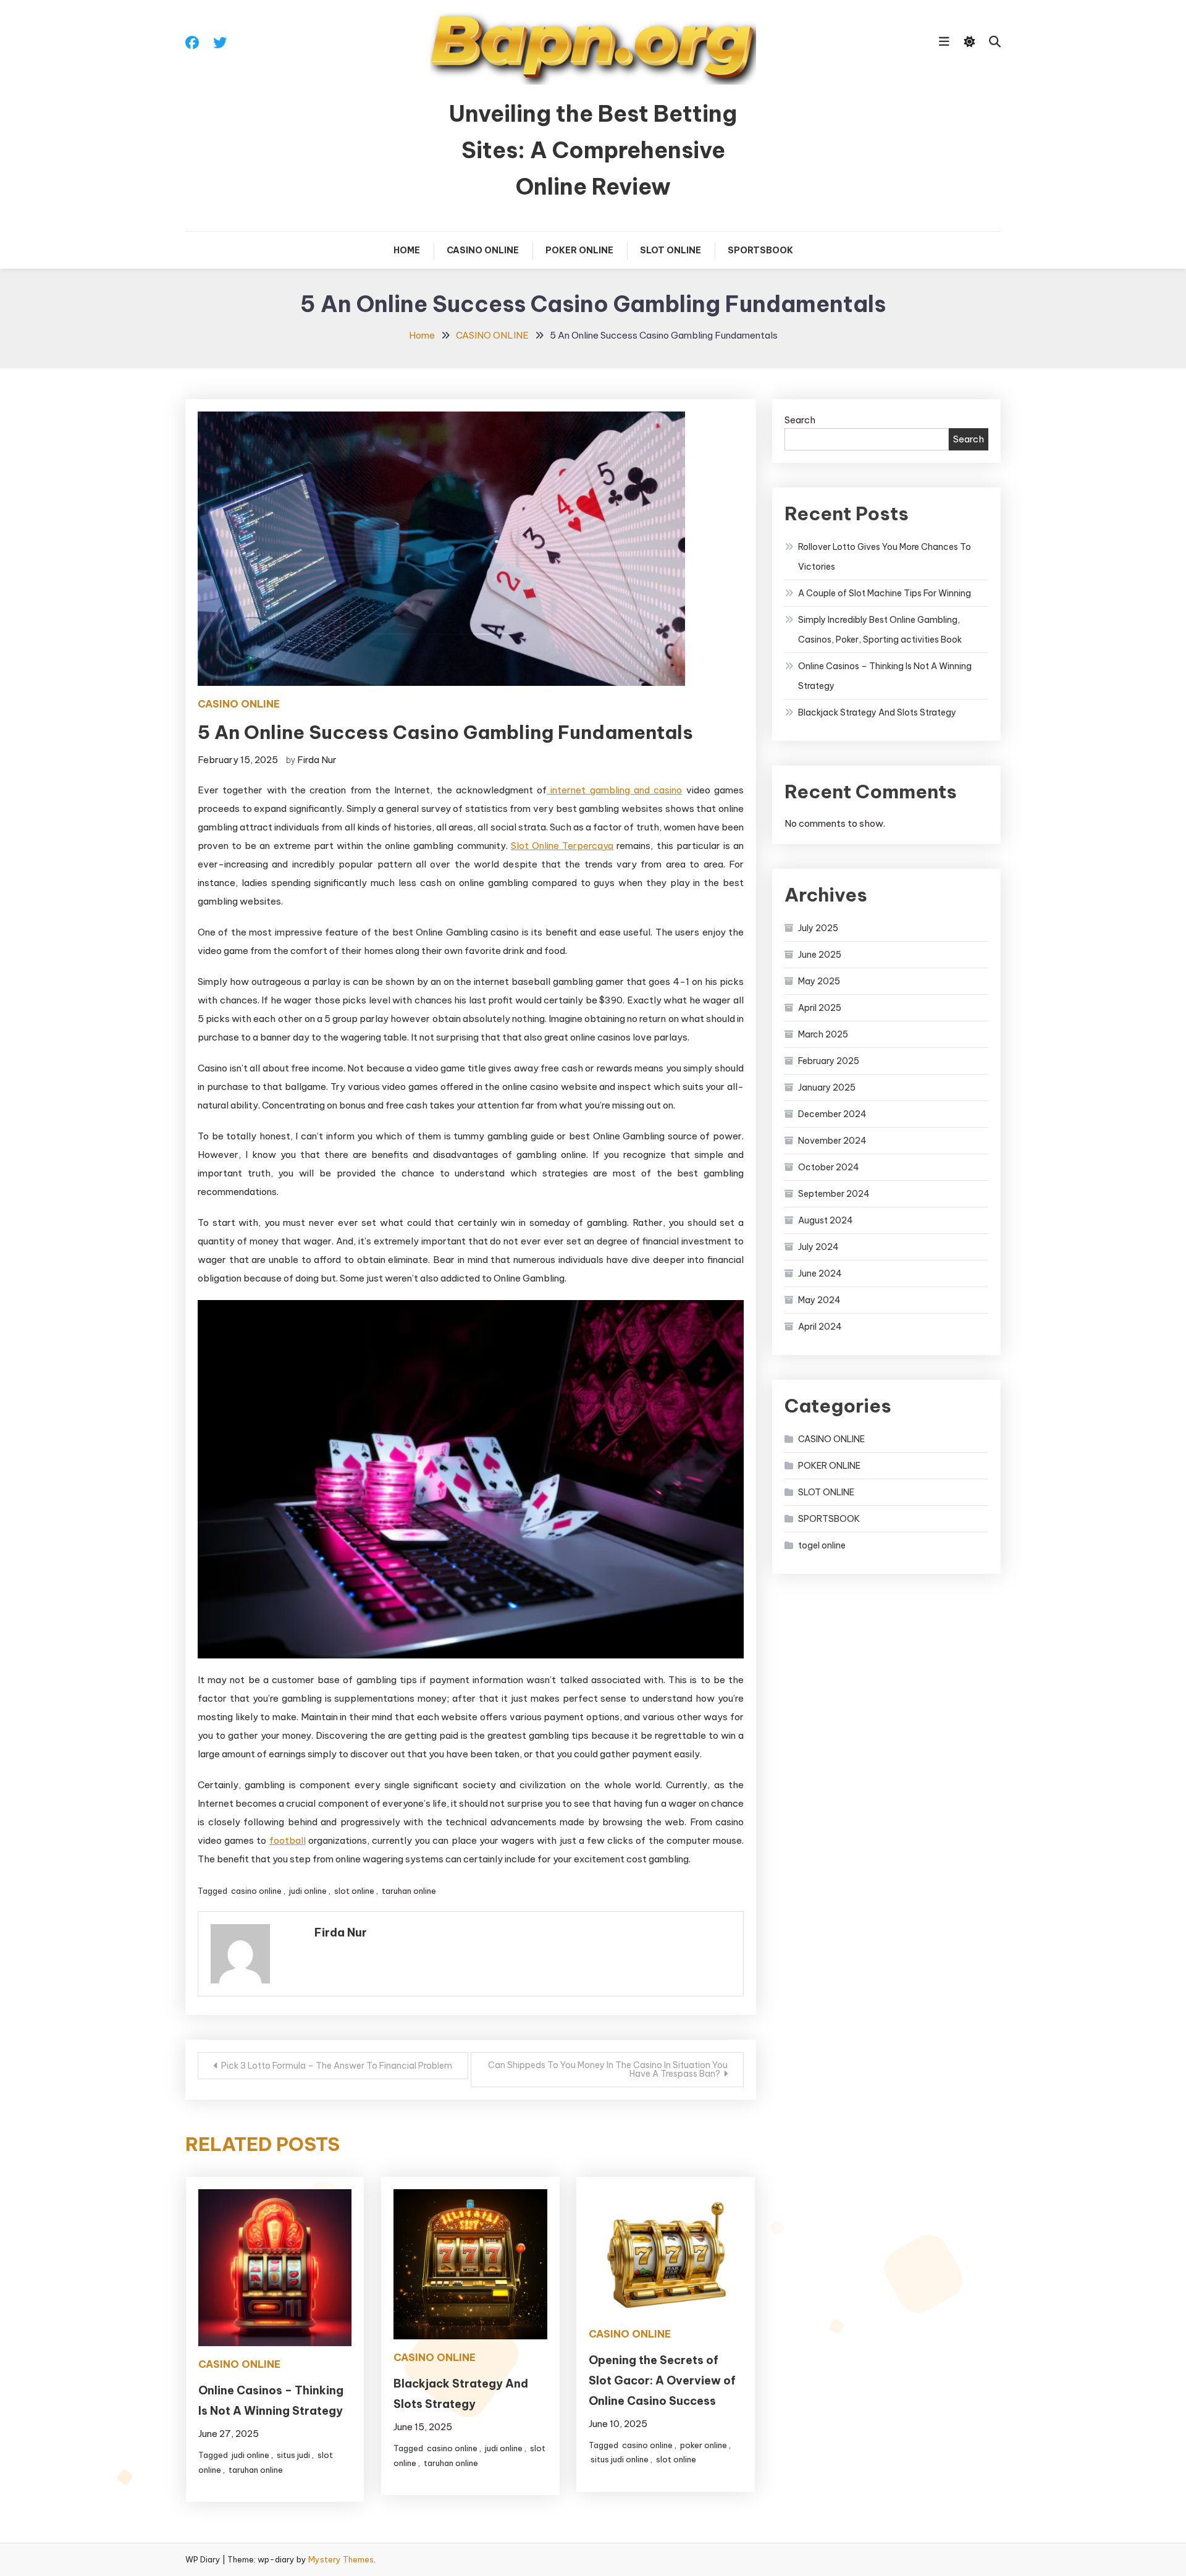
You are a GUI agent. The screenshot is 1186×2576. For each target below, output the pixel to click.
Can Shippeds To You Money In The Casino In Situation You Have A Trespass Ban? (608, 2069)
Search (800, 420)
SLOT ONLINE (671, 250)
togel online (822, 1545)
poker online (704, 2445)
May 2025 (819, 981)
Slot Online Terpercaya (562, 846)
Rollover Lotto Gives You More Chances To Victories (885, 557)
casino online (256, 1891)
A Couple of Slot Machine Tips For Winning (885, 593)
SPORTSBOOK (760, 250)
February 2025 (829, 1061)
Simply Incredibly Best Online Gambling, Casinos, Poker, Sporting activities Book (880, 630)
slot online (354, 1891)
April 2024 (820, 1327)
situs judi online (620, 2459)
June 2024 (820, 1273)
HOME (407, 250)
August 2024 (826, 1220)
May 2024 (819, 1300)
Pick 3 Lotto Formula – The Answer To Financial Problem (337, 2066)
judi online (308, 1891)
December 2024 (832, 1114)
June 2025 (820, 955)
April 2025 (820, 1008)
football (288, 1840)
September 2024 (834, 1194)
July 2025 (818, 928)
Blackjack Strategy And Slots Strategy (877, 712)
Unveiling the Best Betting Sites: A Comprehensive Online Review (593, 150)
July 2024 (818, 1247)
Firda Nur (317, 760)
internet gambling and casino (614, 790)
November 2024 (832, 1141)
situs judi (293, 2455)
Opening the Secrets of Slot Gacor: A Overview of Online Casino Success (662, 2380)
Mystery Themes (341, 2559)
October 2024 (829, 1167)
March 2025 (823, 1034)
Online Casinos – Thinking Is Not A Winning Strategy (885, 676)
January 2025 (827, 1087)
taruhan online (409, 1891)
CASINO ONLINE (483, 250)
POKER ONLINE (579, 250)
